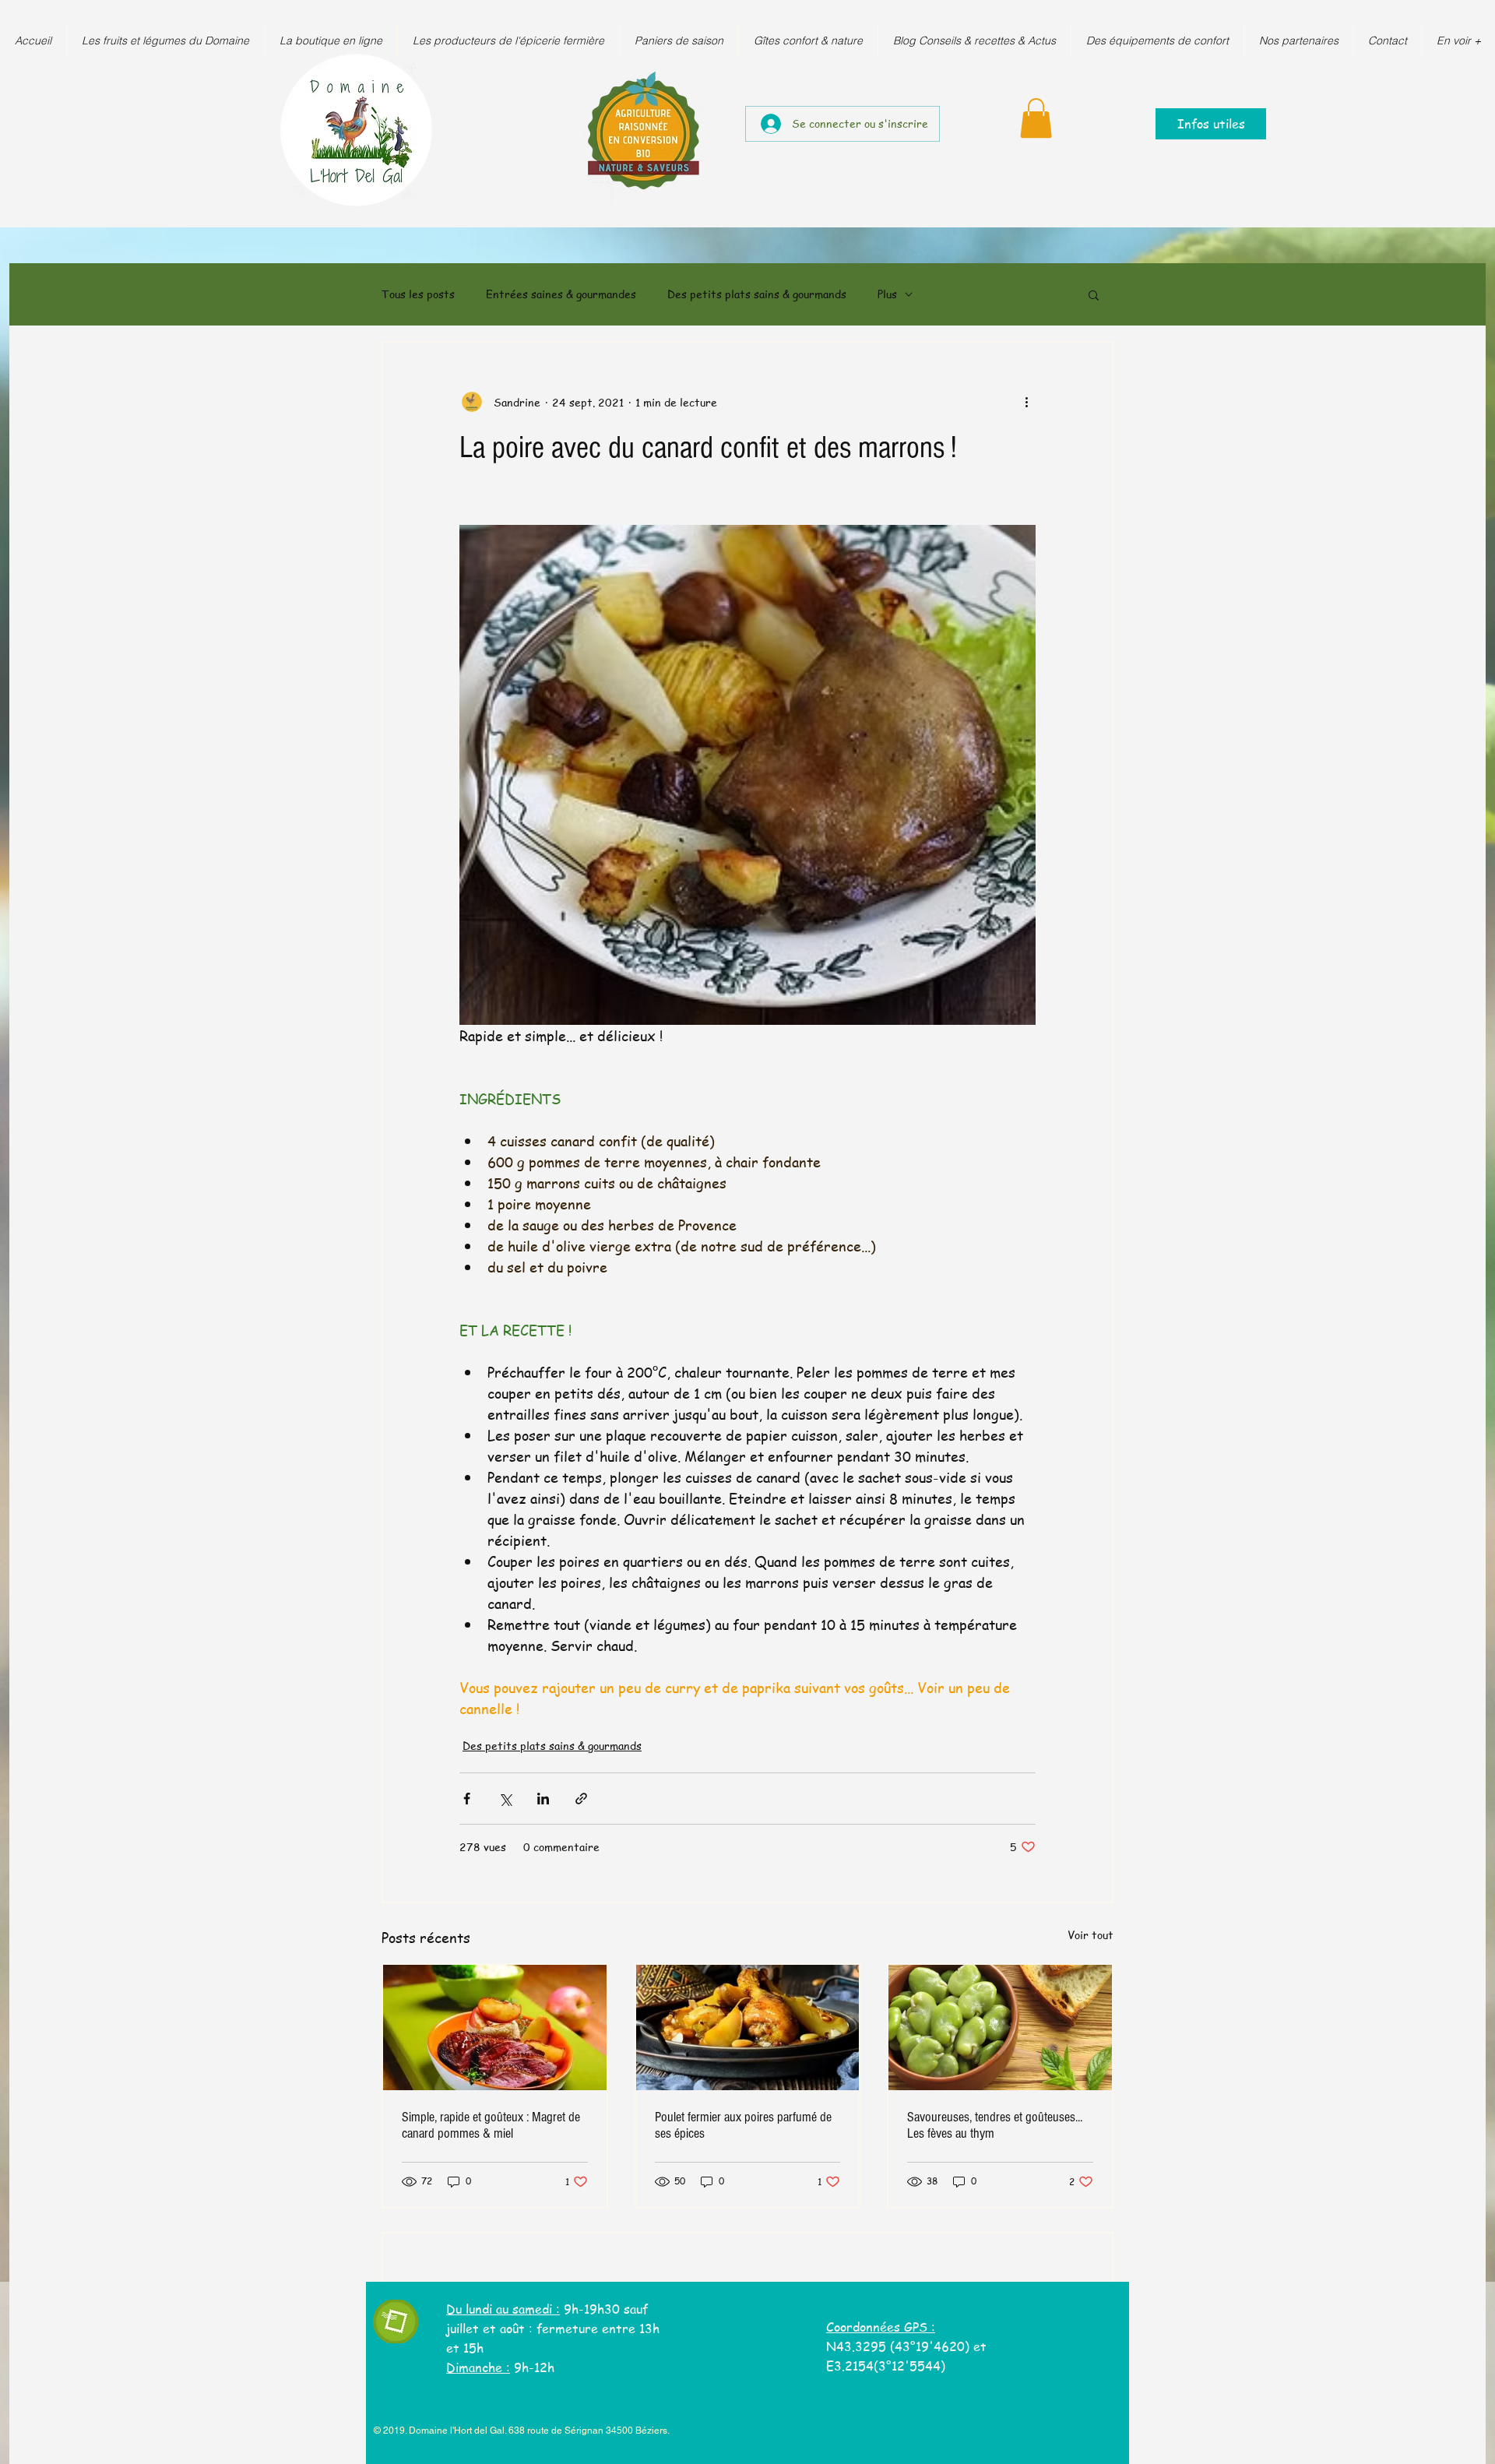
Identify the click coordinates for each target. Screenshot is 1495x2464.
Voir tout (1090, 1934)
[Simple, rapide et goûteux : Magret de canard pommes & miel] (495, 2028)
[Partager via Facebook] (467, 1799)
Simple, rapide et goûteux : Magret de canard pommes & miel (491, 2125)
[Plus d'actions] (1026, 402)
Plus (887, 294)
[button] (1036, 118)
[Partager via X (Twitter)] (505, 1799)
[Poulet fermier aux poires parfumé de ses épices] (748, 2028)
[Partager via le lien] (581, 1799)
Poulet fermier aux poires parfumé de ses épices (743, 2125)
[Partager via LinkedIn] (543, 1799)
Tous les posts (418, 294)
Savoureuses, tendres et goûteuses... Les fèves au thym (995, 2125)
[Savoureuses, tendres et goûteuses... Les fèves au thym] (1000, 2028)
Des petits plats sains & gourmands (757, 294)
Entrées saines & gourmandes (561, 294)
